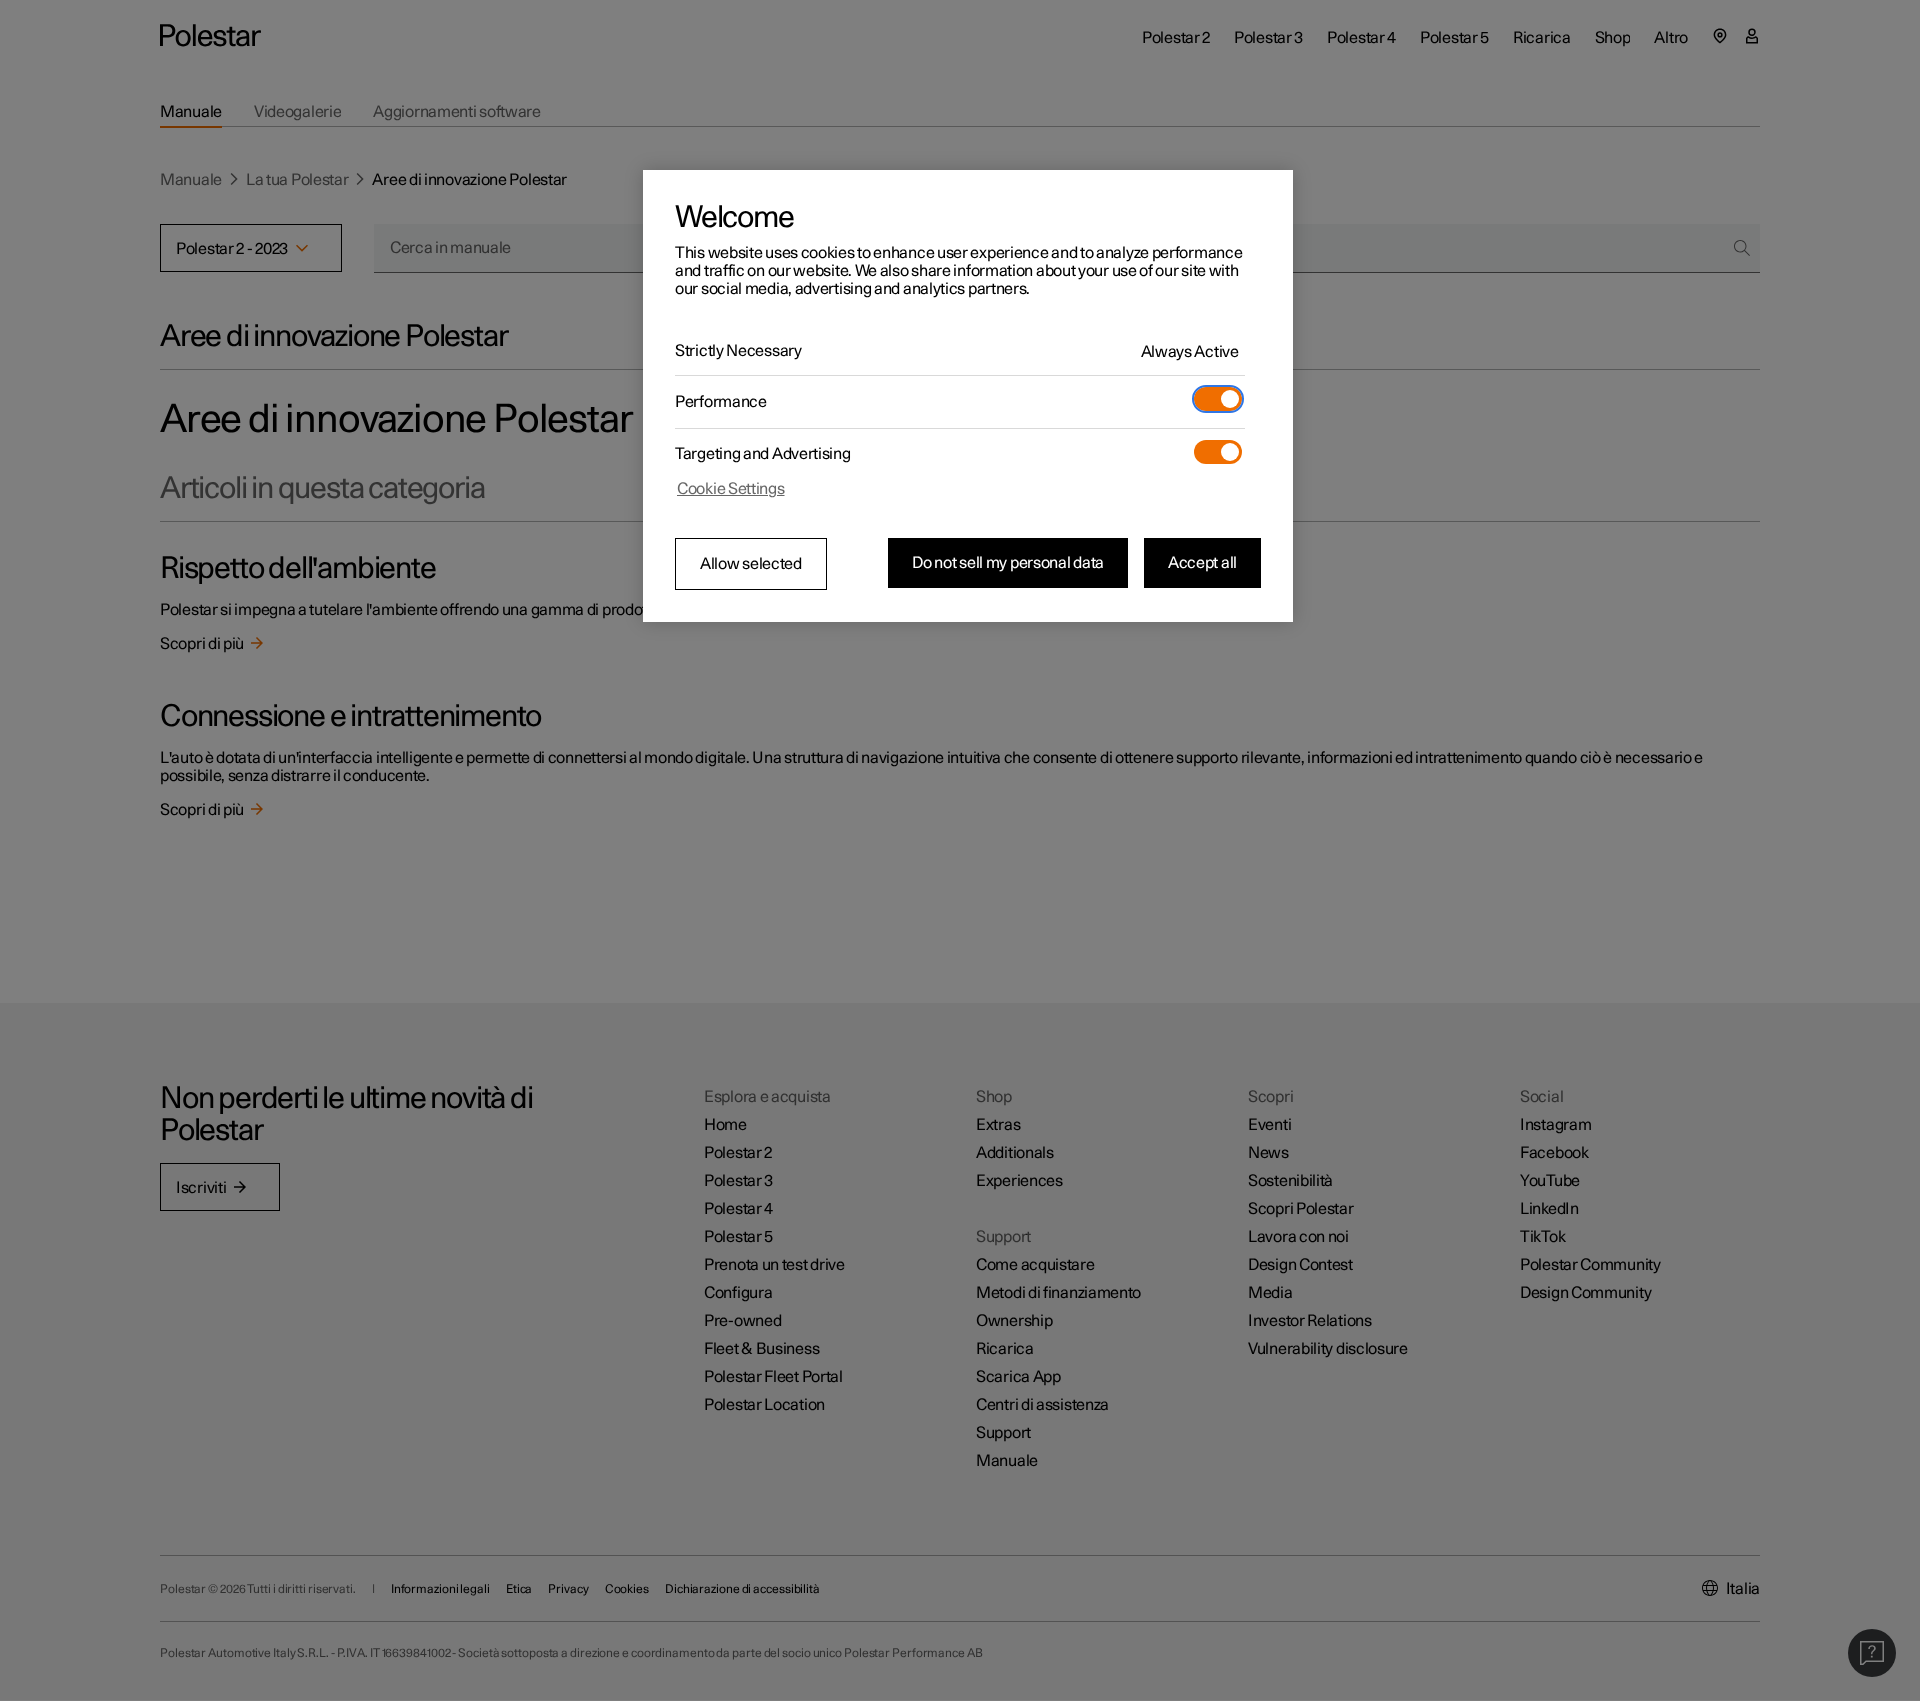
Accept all (1202, 563)
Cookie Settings (731, 489)
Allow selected (751, 564)
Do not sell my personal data (1008, 563)
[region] (968, 396)
